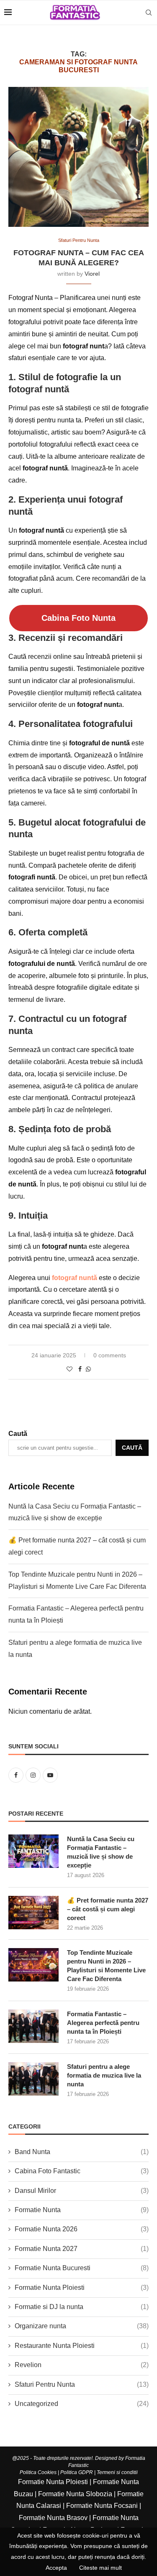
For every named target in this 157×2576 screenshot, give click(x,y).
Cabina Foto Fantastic (82, 2171)
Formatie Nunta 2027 (82, 2249)
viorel (92, 274)
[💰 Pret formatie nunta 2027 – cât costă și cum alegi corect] (33, 1913)
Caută (18, 1434)
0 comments (110, 1355)
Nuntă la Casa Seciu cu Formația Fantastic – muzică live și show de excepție (101, 1852)
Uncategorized (82, 2404)
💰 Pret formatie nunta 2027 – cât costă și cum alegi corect (108, 1909)
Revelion (82, 2365)
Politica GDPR (77, 2472)
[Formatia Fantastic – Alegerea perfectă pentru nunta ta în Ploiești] (33, 2026)
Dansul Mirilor (82, 2191)
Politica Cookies (38, 2472)
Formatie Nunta (82, 2210)
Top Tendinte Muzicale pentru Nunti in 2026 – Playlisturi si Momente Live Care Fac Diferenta (106, 1966)
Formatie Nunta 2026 (82, 2229)
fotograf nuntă (75, 1278)
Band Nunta (82, 2152)
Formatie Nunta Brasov (53, 2518)
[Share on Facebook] (80, 1369)
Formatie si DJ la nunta (82, 2307)
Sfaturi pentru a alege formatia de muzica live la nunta (104, 2075)
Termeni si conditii (117, 2472)
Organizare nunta (82, 2326)
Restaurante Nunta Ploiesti (82, 2346)
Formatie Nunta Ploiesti (82, 2288)
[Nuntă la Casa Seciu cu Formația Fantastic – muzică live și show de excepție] (33, 1851)
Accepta (56, 2568)
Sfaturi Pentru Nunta (82, 2384)
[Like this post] (69, 1369)
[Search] (149, 13)
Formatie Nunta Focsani (102, 2506)
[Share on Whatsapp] (88, 1369)
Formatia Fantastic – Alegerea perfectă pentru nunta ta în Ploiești (103, 2023)
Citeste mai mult (100, 2568)
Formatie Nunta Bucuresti (82, 2268)
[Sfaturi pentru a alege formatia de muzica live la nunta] (33, 2079)
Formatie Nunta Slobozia (75, 2494)
